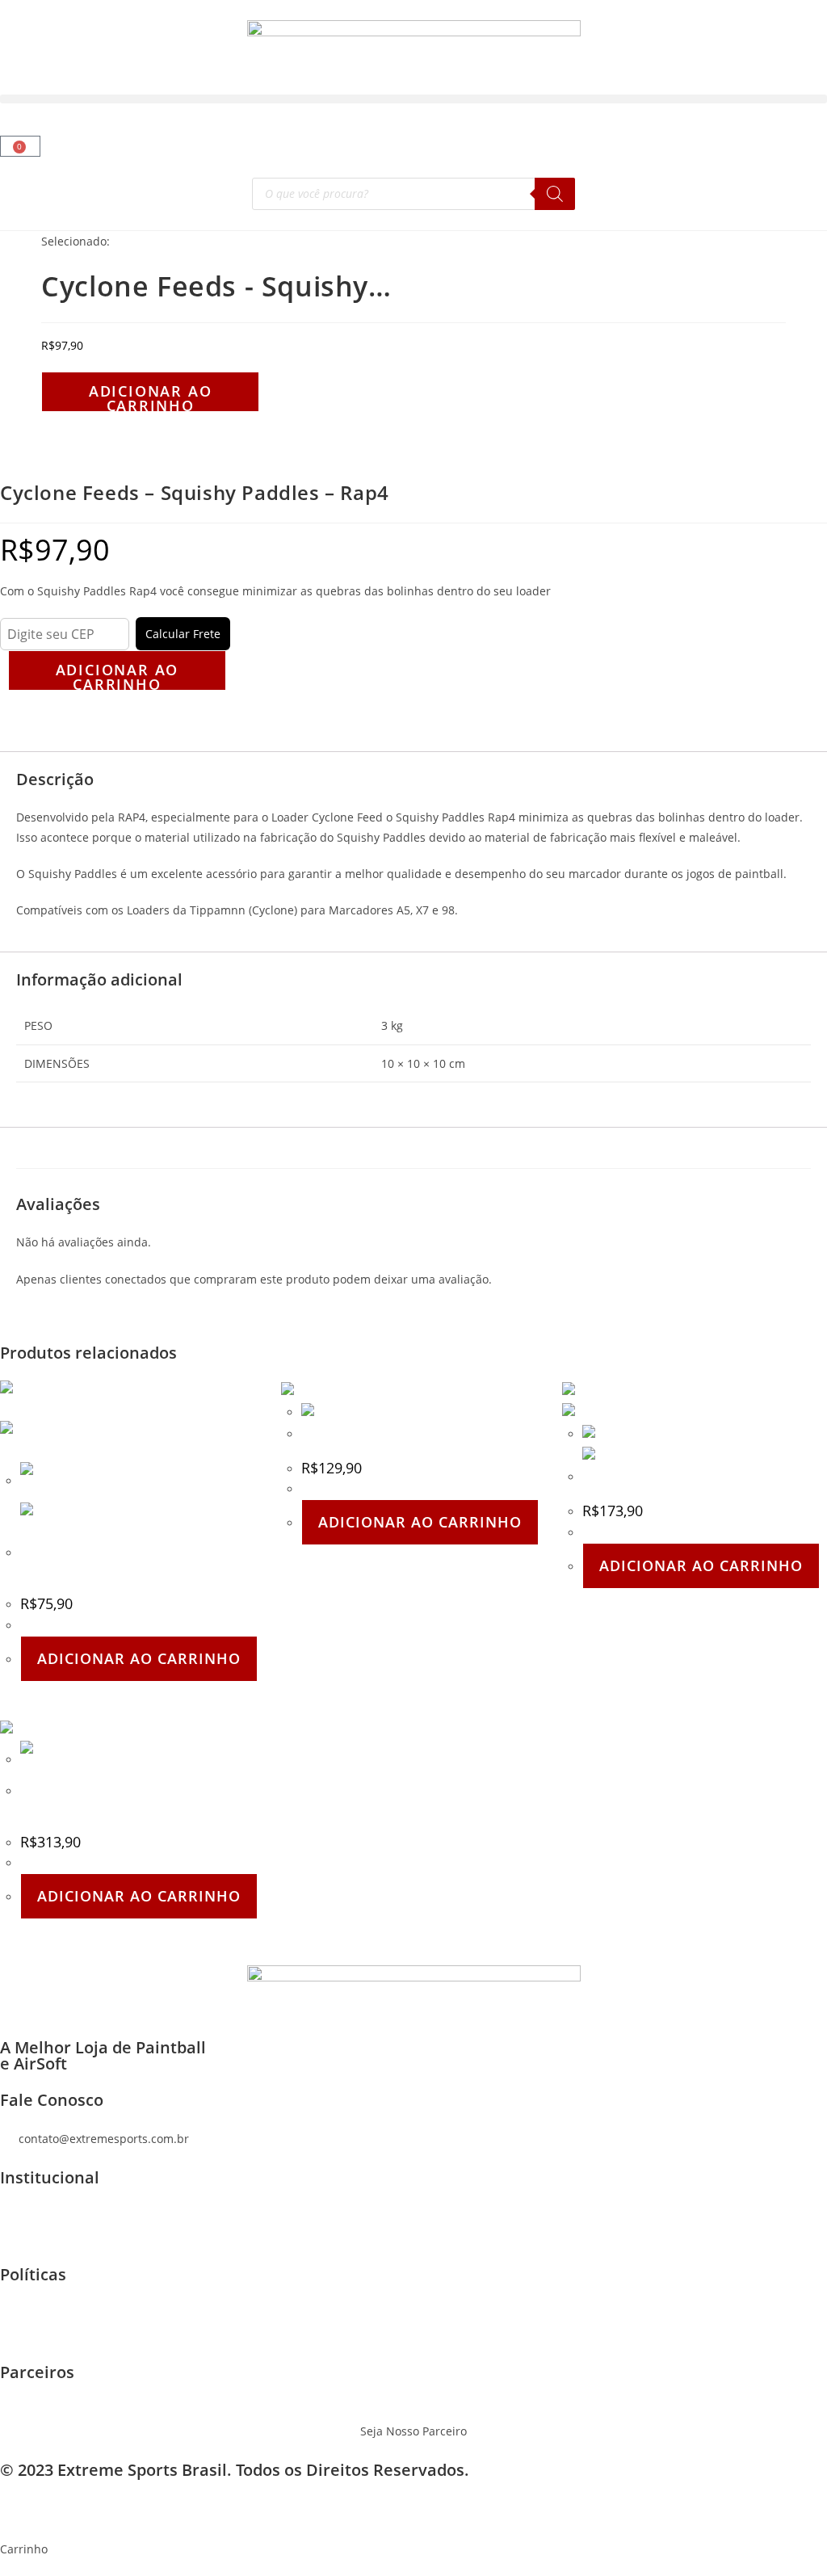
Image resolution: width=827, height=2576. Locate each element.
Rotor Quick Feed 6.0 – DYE (375, 1434)
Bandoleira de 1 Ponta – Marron (670, 1477)
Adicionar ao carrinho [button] (139, 1658)
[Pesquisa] (555, 194)
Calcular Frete (183, 634)
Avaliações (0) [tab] (50, 741)
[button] (413, 99)
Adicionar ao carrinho (151, 397)
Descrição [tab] (40, 721)
